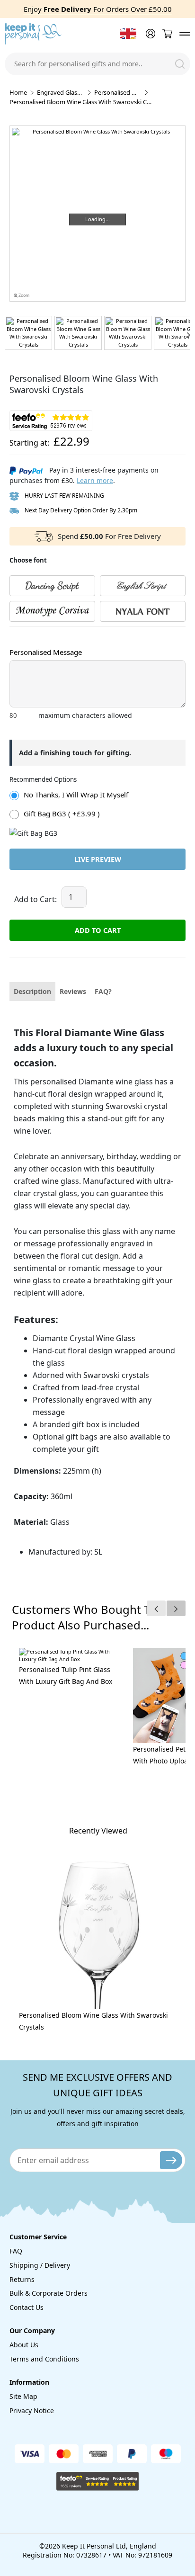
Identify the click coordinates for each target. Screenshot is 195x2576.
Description (32, 991)
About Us (24, 2345)
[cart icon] (167, 34)
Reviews (73, 991)
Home (18, 92)
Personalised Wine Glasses (118, 92)
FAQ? (103, 991)
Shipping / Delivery (40, 2265)
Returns (22, 2279)
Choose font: (28, 636)
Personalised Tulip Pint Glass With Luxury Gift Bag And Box (66, 1675)
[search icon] (180, 64)
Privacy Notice (32, 2411)
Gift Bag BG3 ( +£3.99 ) (62, 814)
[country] (128, 34)
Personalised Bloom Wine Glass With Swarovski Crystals (93, 2021)
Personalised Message (46, 652)
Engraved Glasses (61, 92)
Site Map (23, 2396)
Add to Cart (98, 930)
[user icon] (150, 34)
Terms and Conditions (44, 2359)
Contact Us (27, 2307)
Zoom (23, 295)
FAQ (16, 2251)
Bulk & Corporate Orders (49, 2293)
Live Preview (98, 859)
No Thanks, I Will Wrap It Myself (76, 795)
